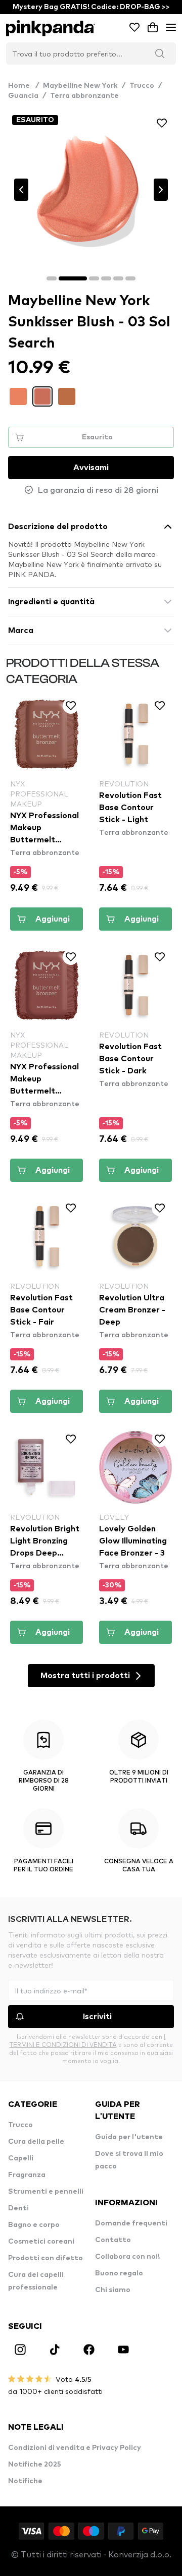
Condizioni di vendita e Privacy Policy (75, 2448)
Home (24, 86)
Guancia (23, 96)
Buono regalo (119, 2273)
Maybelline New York (80, 86)
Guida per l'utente (129, 2137)
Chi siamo (113, 2290)
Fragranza (27, 2175)
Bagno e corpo (34, 2225)
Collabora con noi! (127, 2257)
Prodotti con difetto (45, 2258)
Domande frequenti (131, 2223)
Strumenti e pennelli (46, 2192)
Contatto (113, 2240)
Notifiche (25, 2481)
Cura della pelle (36, 2142)
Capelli (21, 2158)
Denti (18, 2208)
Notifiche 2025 (35, 2465)
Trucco (142, 86)
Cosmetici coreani (41, 2242)
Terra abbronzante (84, 96)
